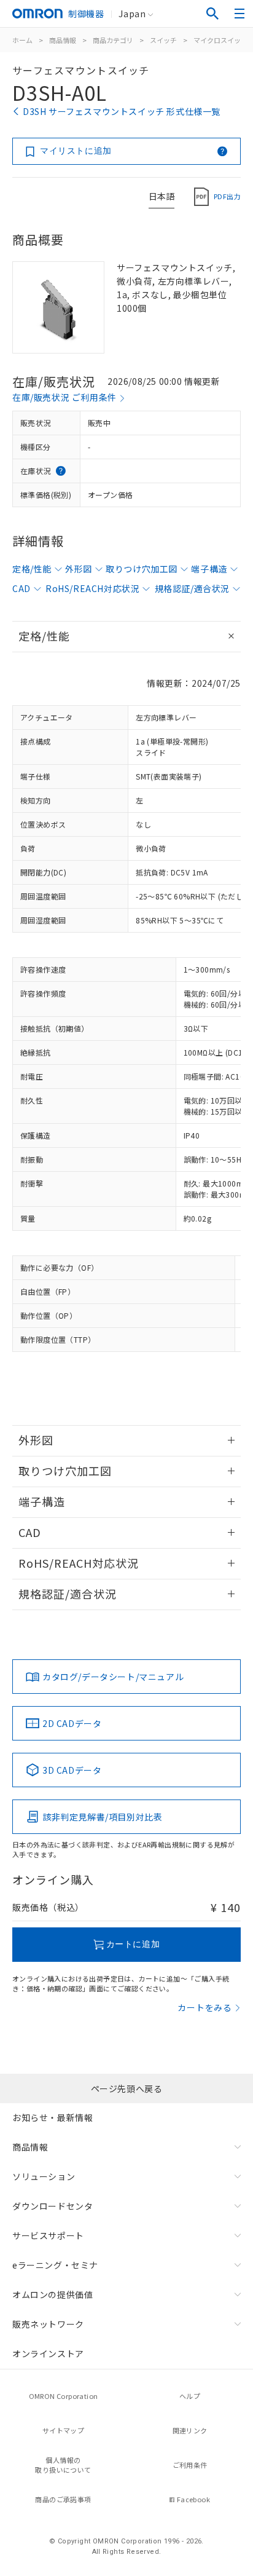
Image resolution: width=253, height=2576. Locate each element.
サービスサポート (48, 2235)
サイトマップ (63, 2430)
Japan (132, 14)
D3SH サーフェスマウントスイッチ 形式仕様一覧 (122, 111)
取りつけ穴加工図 (142, 569)
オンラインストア (48, 2353)
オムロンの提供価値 (53, 2294)
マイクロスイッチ (220, 40)
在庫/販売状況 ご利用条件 (64, 397)
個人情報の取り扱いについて (63, 2465)
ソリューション (44, 2176)
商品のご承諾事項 (63, 2499)
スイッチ (163, 40)
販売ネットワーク (48, 2324)
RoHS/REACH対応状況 (92, 588)
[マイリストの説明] (222, 151)
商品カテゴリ (113, 40)
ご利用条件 (190, 2465)
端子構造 (209, 569)
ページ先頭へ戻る (127, 2088)
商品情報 (63, 40)
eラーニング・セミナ (55, 2265)
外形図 (79, 569)
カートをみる (205, 2007)
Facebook (193, 2499)
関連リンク (190, 2430)
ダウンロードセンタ (53, 2206)
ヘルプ (190, 2396)
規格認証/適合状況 (192, 588)
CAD (21, 588)
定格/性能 (32, 569)
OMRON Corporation (64, 2396)
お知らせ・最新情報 (53, 2117)
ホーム (22, 40)
